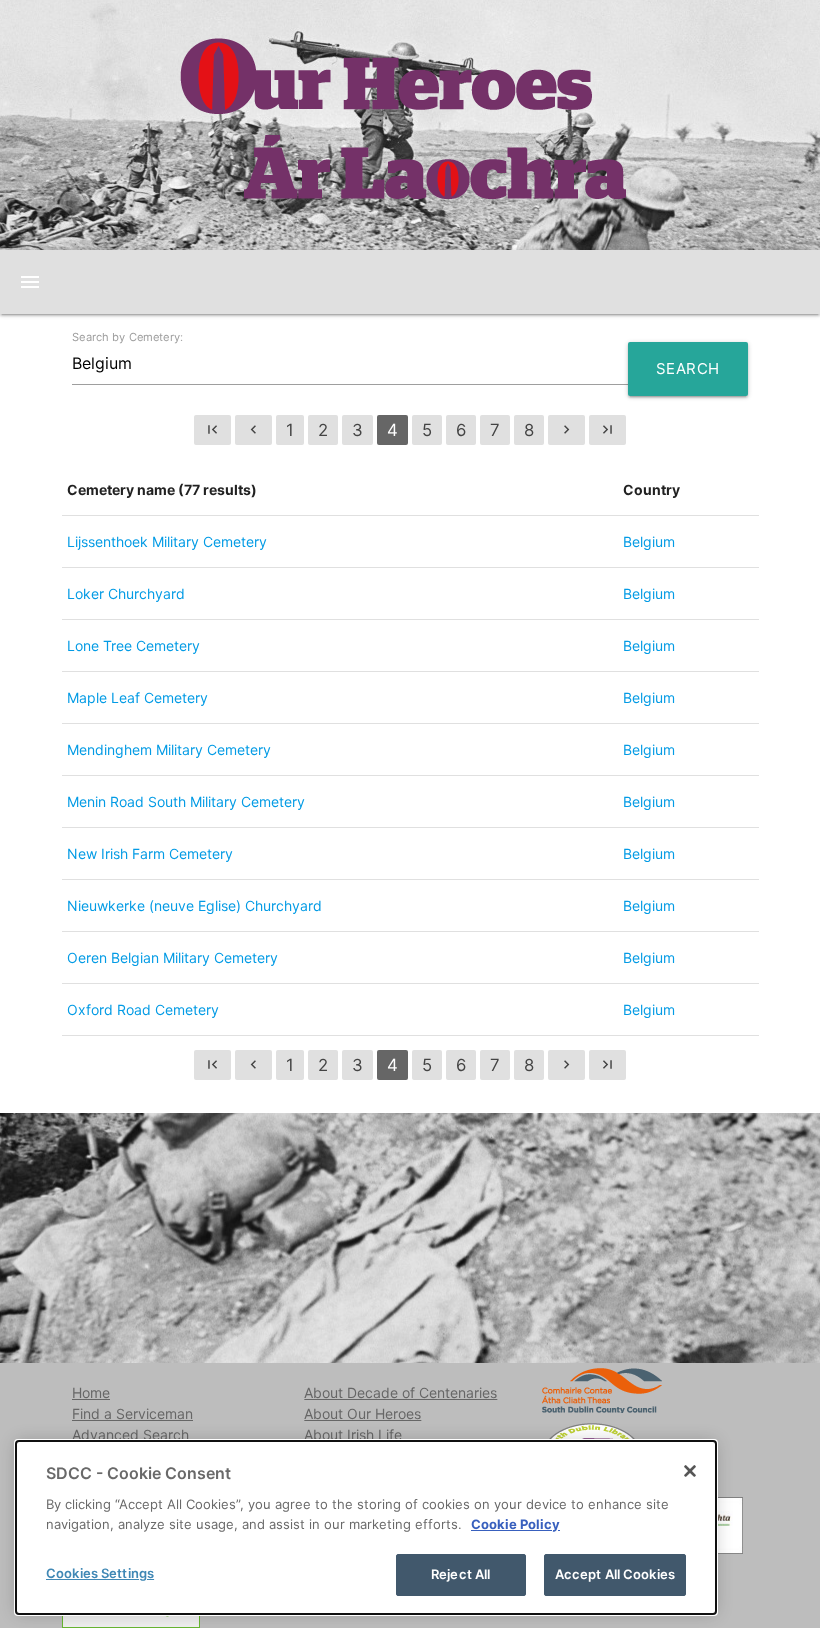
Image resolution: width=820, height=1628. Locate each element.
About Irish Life (353, 1434)
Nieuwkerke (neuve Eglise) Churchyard (194, 905)
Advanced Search (130, 1434)
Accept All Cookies (615, 1574)
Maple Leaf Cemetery (137, 697)
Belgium (649, 541)
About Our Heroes (362, 1413)
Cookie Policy (515, 1524)
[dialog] (366, 1527)
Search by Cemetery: (127, 337)
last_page (607, 429)
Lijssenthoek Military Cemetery (167, 541)
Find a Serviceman (132, 1413)
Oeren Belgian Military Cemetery (172, 957)
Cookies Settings (100, 1573)
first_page (212, 429)
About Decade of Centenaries (400, 1392)
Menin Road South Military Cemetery (186, 801)
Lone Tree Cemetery (133, 645)
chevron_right (566, 429)
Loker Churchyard (126, 593)
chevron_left (253, 429)
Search (688, 368)
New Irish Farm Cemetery (150, 853)
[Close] (690, 1471)
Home (91, 1392)
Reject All (460, 1574)
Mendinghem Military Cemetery (169, 749)
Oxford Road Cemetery (143, 1009)
